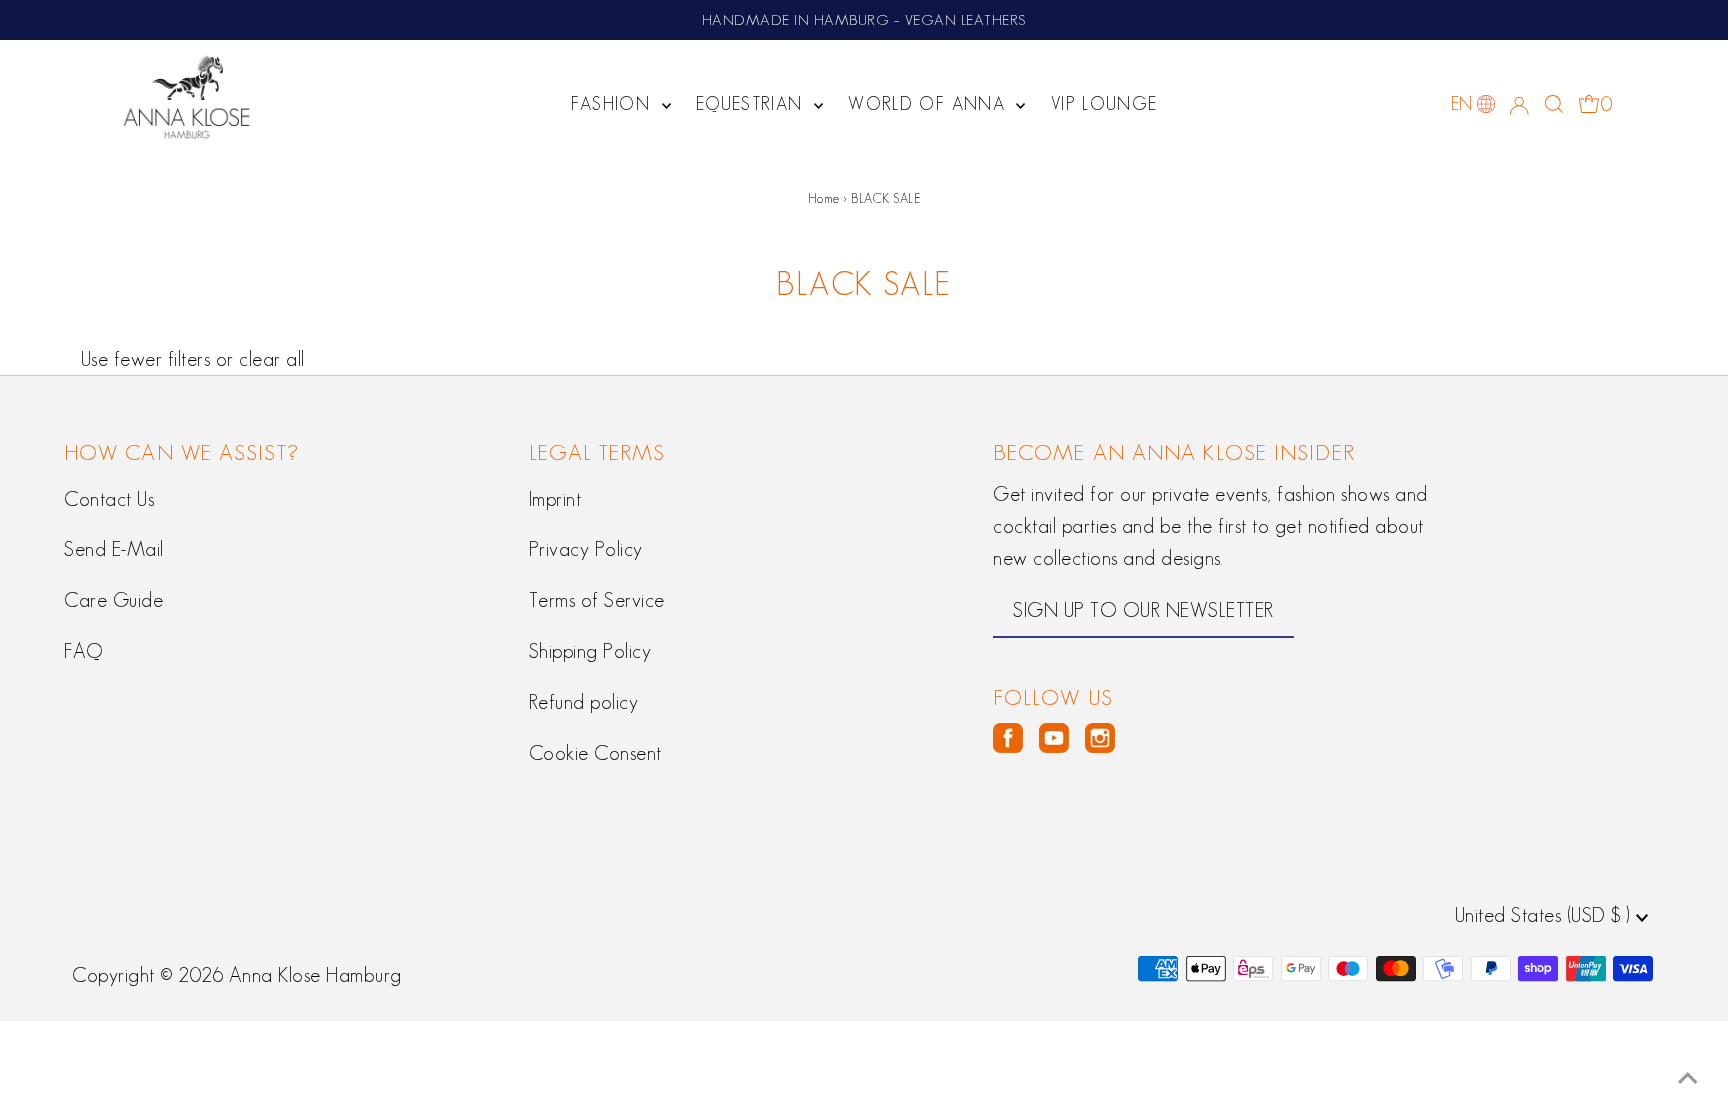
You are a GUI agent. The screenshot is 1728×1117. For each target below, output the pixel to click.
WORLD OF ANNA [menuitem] (929, 104)
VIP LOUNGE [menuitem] (1104, 104)
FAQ (83, 651)
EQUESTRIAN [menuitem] (752, 104)
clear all (272, 359)
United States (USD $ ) (1546, 915)
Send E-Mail (114, 549)
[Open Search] (1554, 104)
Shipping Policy (590, 651)
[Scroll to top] (1688, 1077)
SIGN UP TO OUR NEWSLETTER (1143, 610)
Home (824, 198)
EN (1462, 104)
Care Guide (113, 600)
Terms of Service (597, 600)
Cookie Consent (595, 753)
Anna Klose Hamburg (315, 975)
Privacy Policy (586, 549)
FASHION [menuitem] (614, 104)
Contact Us (109, 499)
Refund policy (584, 702)
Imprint (555, 499)
